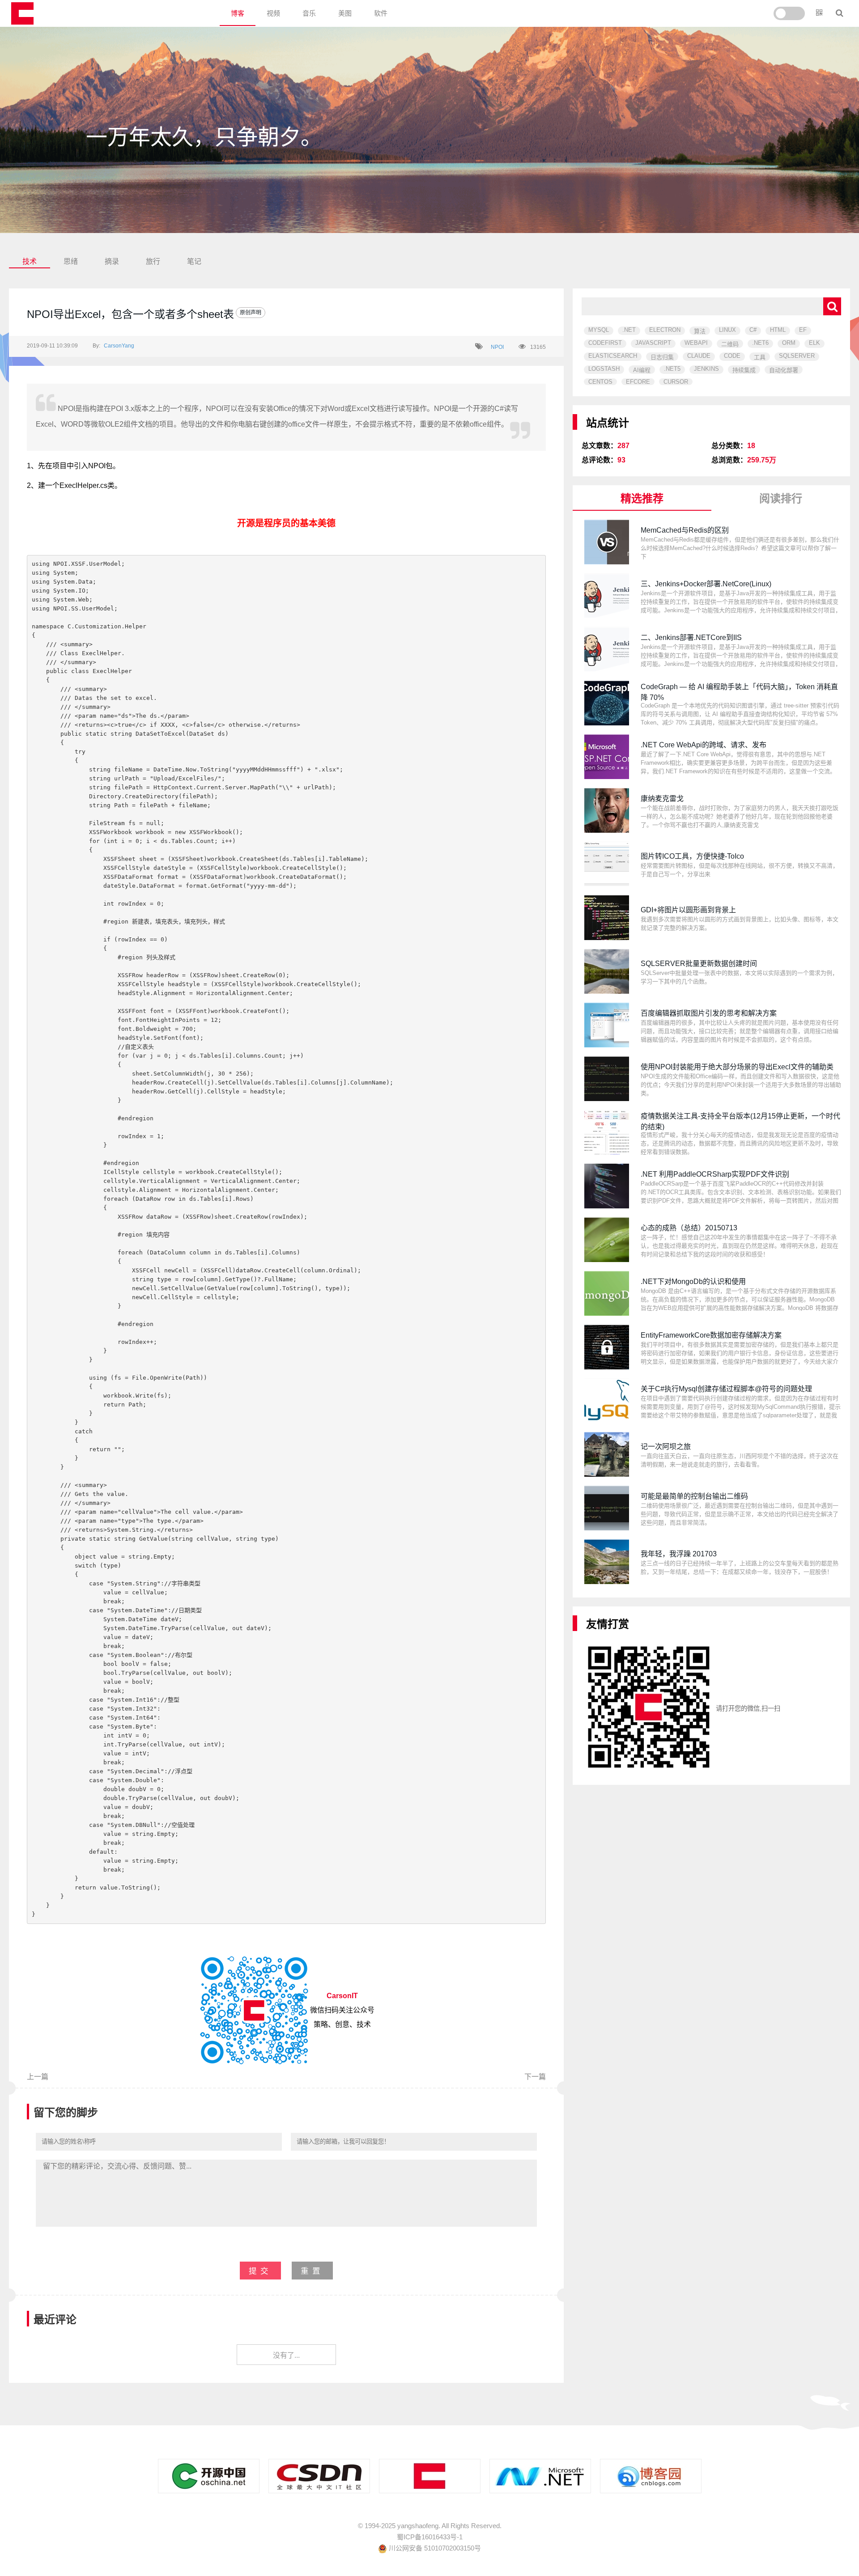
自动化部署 (784, 370)
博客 (238, 13)
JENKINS (706, 369)
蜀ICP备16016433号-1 (430, 2537)
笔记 (194, 261)
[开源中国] (209, 2476)
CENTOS (600, 382)
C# (753, 330)
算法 (700, 331)
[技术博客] (430, 2476)
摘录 (112, 261)
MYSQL (599, 330)
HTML (778, 330)
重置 (312, 2271)
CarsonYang (119, 346)
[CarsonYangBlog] (22, 13)
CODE (732, 356)
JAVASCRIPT (653, 343)
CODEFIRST (605, 343)
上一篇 (38, 2077)
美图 (345, 13)
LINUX (727, 330)
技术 (30, 261)
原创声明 (251, 313)
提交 (260, 2271)
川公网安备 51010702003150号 (434, 2548)
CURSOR (676, 382)
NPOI (497, 347)
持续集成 (744, 370)
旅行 (153, 261)
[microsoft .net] (540, 2476)
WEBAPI (696, 343)
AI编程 (642, 370)
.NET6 (760, 343)
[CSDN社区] (319, 2476)
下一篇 (535, 2077)
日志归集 (662, 357)
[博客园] (651, 2476)
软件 (381, 13)
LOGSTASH (604, 369)
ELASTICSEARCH (613, 356)
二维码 (730, 344)
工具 (760, 357)
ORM (789, 343)
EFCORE (638, 382)
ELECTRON (665, 330)
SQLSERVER (797, 356)
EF (803, 330)
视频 (273, 13)
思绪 (71, 261)
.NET (629, 330)
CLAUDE (699, 356)
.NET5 (672, 369)
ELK (814, 343)
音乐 (309, 13)
